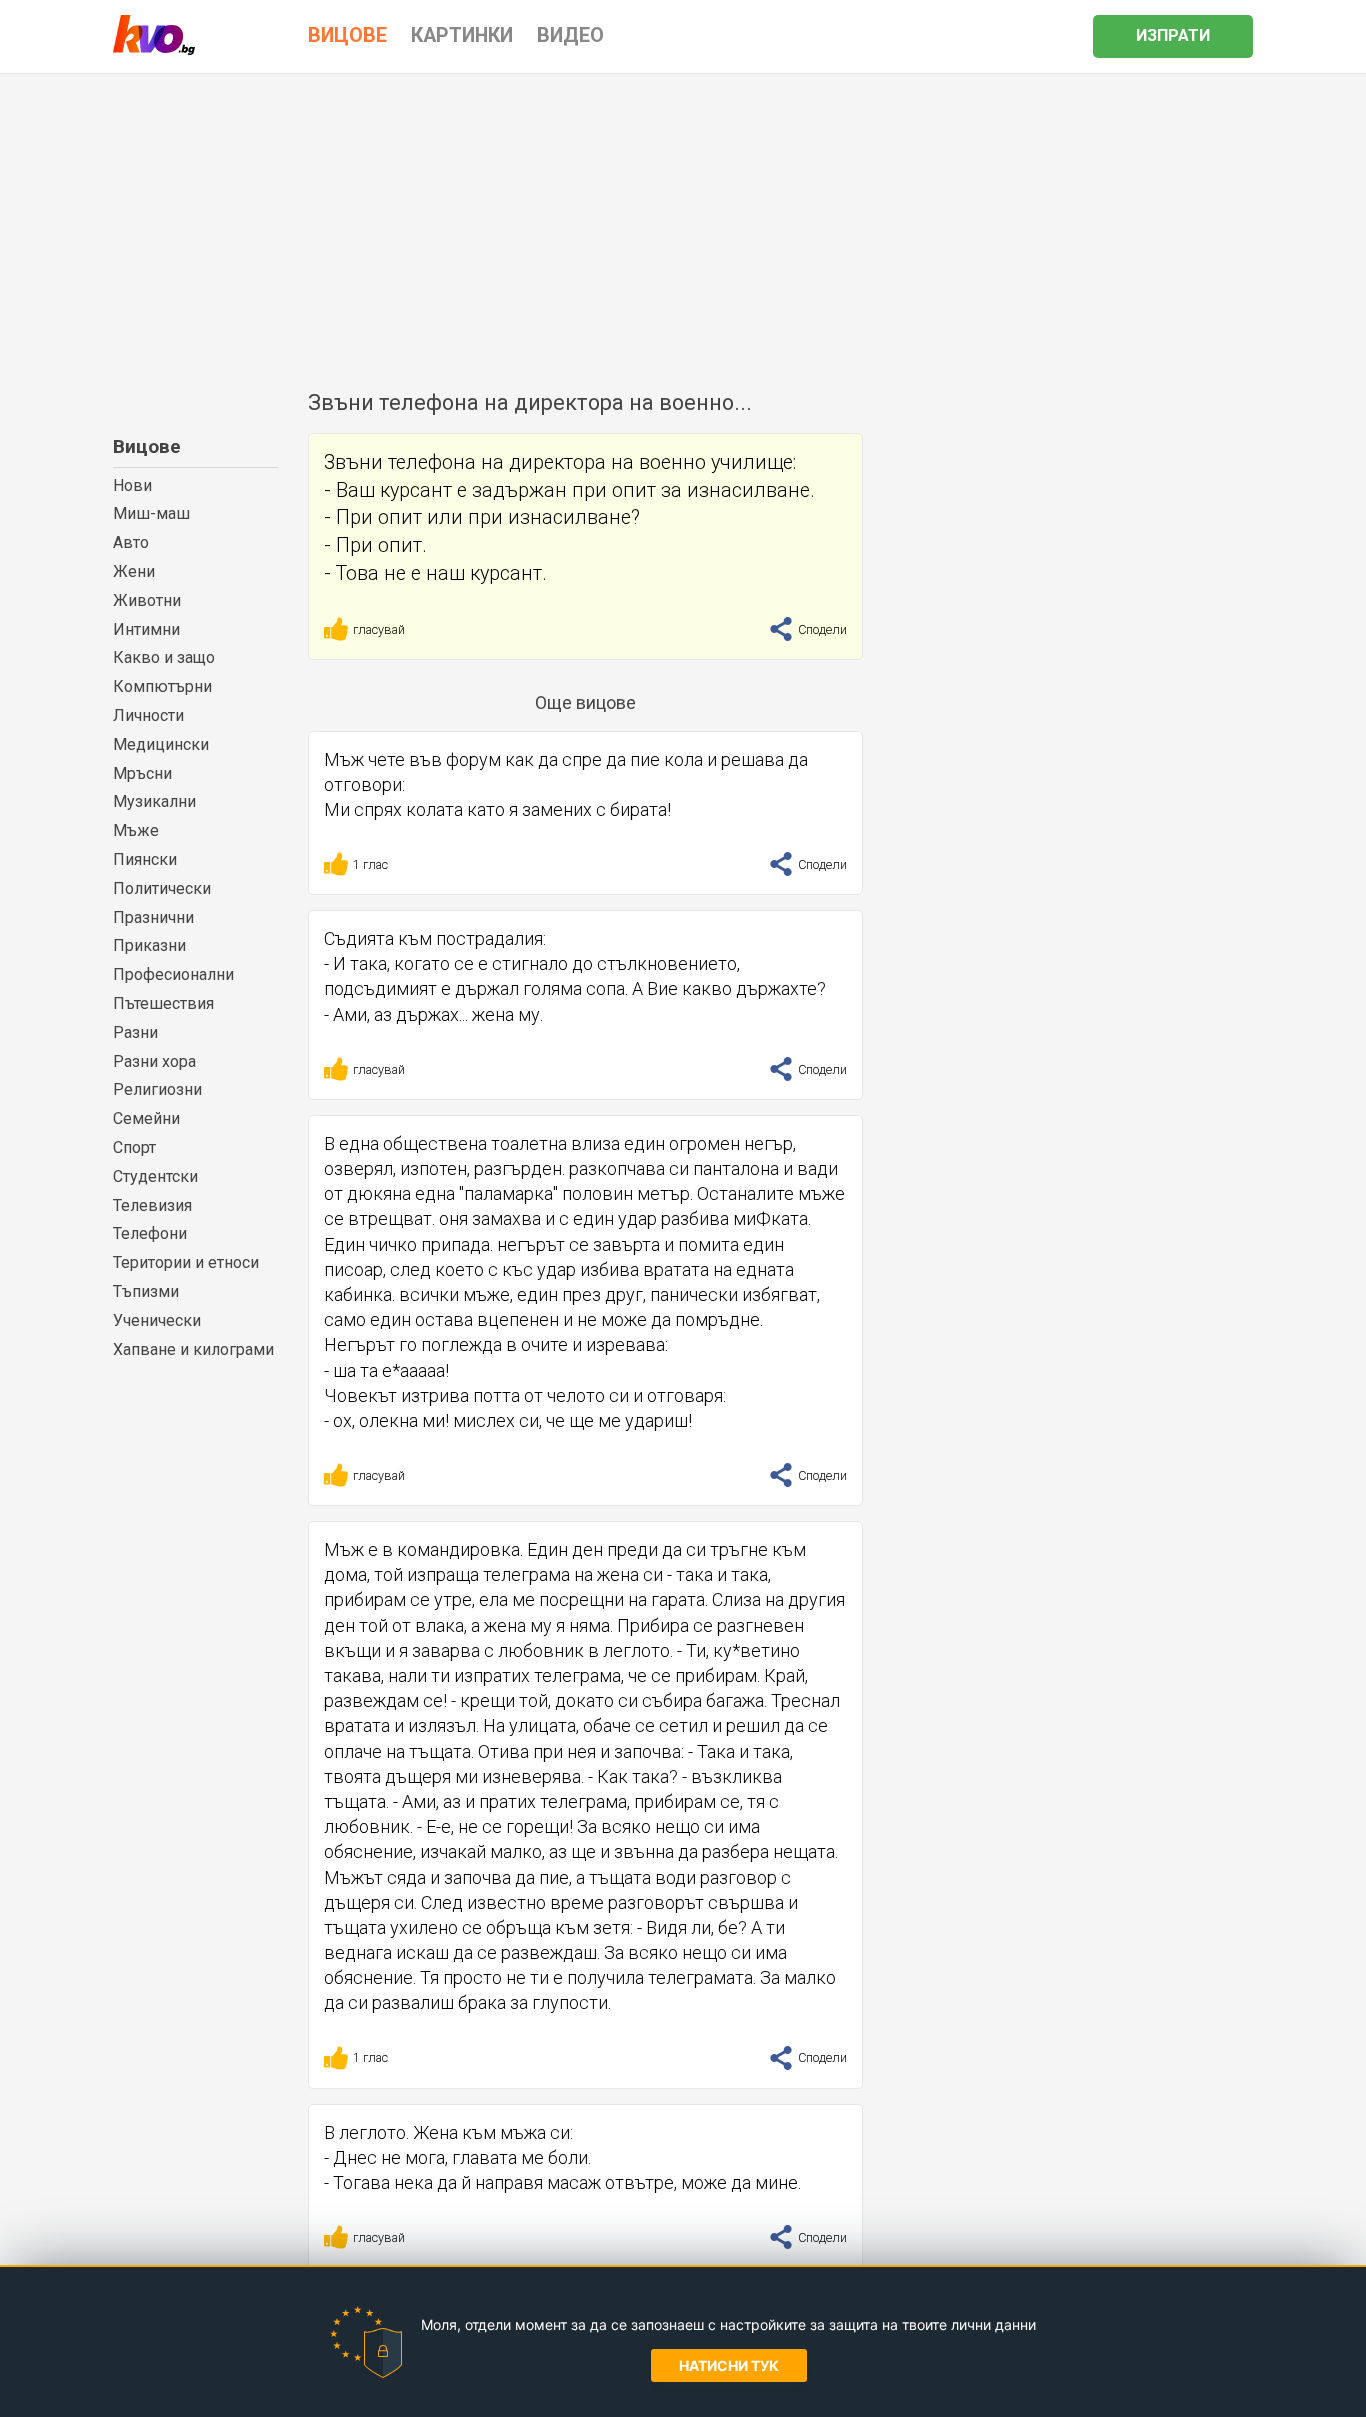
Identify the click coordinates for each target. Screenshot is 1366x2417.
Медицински (161, 744)
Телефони (150, 1233)
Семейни (146, 1118)
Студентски (155, 1176)
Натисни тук (729, 2365)
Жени (134, 571)
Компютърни (162, 686)
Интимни (146, 629)
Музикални (154, 801)
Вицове (147, 446)
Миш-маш (151, 513)
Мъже (136, 830)
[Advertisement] (683, 224)
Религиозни (157, 1089)
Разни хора (154, 1061)
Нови (132, 485)
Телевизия (152, 1205)
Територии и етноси (186, 1262)
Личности (148, 715)
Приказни (149, 945)
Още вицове (585, 702)
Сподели (821, 629)
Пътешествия (163, 1003)
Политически (162, 888)
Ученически (157, 1320)
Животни (147, 600)
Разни (135, 1032)
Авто (131, 542)
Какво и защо (164, 657)
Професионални (173, 974)
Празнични (153, 917)
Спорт (134, 1147)
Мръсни (142, 773)
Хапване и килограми (193, 1349)
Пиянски (145, 859)
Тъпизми (146, 1291)
